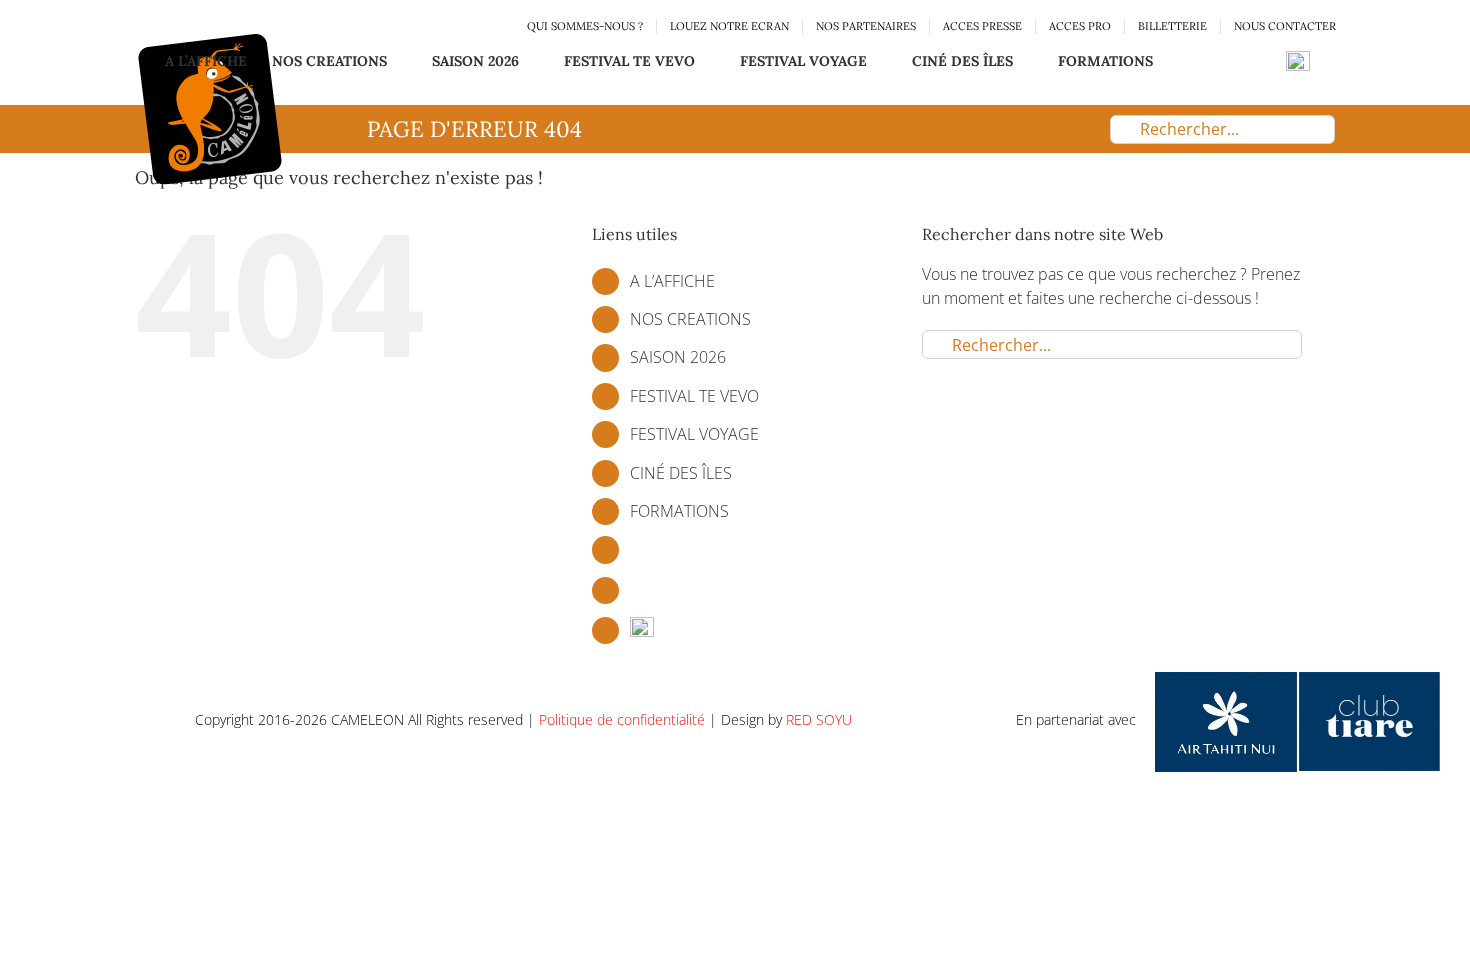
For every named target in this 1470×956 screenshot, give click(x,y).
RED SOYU (819, 719)
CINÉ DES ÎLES (681, 473)
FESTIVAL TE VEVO (694, 396)
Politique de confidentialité (622, 719)
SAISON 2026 (678, 357)
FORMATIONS (679, 511)
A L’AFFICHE (672, 281)
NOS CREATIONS (690, 319)
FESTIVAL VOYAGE (694, 434)
